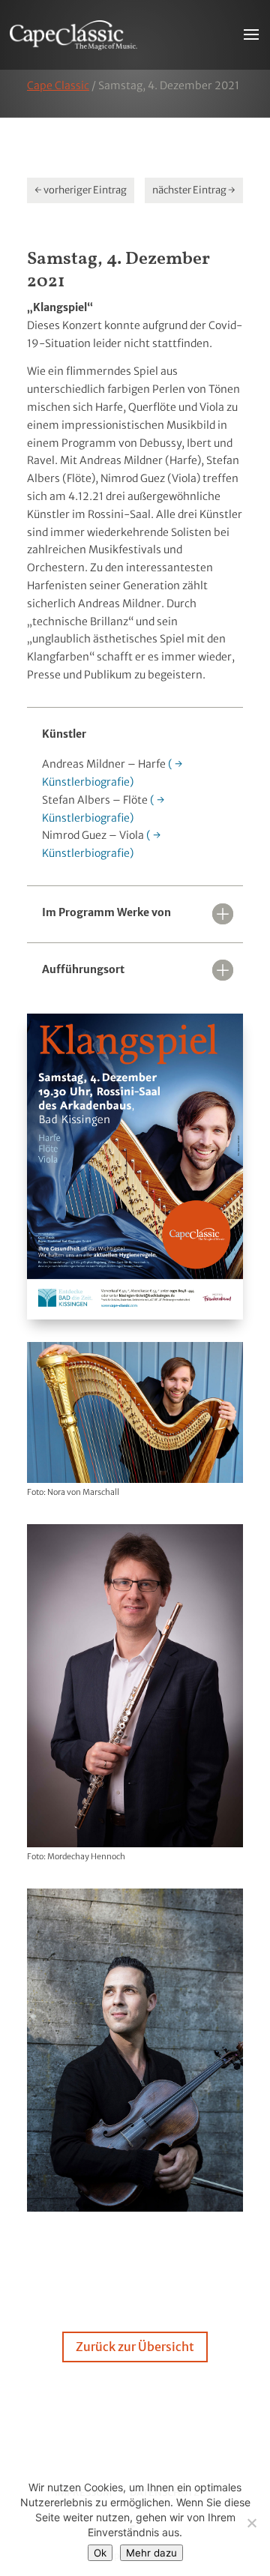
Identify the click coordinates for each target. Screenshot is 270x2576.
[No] (251, 2523)
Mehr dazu (151, 2553)
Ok (100, 2553)
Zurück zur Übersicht (135, 2347)
